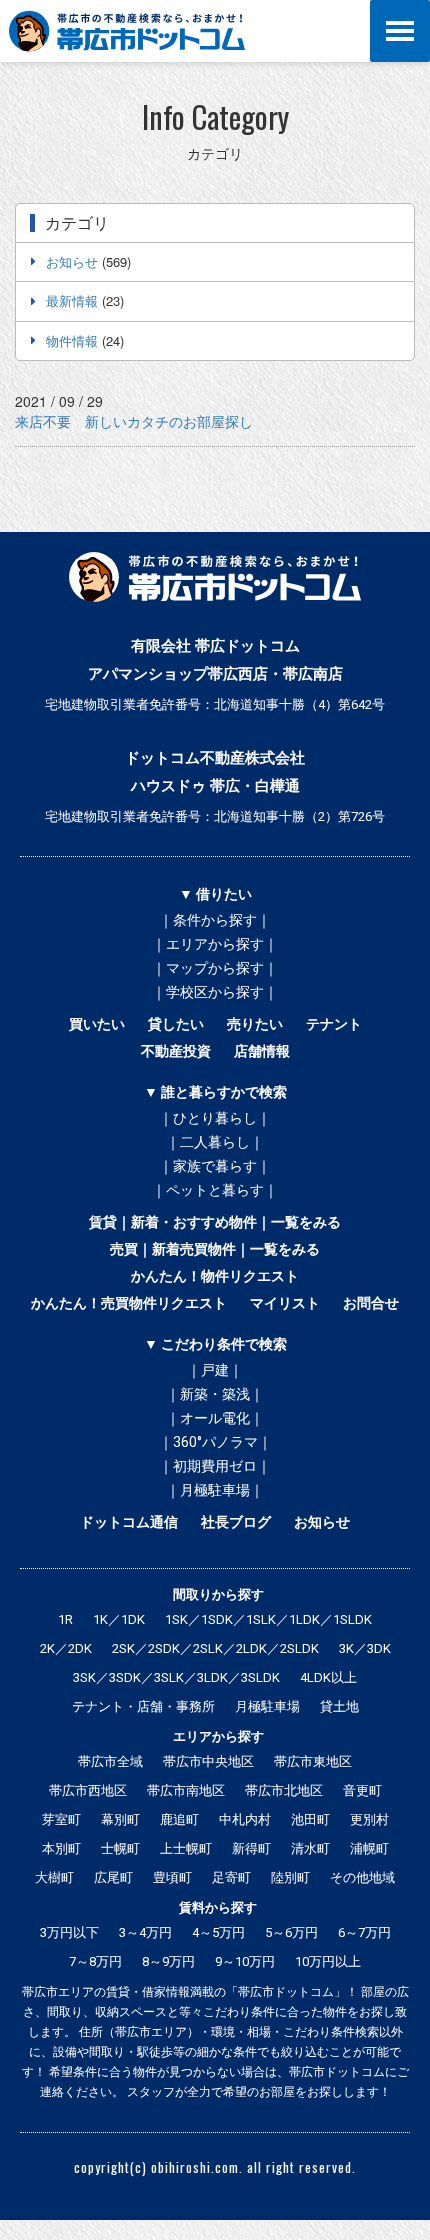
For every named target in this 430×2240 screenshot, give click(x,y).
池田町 (310, 1819)
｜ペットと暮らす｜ (215, 1190)
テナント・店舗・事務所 (143, 1706)
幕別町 (120, 1819)
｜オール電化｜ (215, 1418)
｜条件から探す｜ (215, 920)
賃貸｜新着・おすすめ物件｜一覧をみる (215, 1222)
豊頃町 (172, 1877)
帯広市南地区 (186, 1790)
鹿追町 (179, 1819)
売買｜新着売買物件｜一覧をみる (215, 1249)
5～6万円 (291, 1932)
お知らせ (72, 261)
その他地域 (362, 1877)
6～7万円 (364, 1932)
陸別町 (290, 1877)
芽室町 (61, 1819)
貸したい (176, 1024)
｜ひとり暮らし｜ (215, 1118)
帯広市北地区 (284, 1790)
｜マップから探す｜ (215, 968)
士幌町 (120, 1848)
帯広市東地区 (313, 1761)
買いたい (97, 1024)
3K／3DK (365, 1648)
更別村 (369, 1819)
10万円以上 (328, 1961)
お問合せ (371, 1303)
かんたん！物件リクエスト (215, 1276)
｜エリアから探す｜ (215, 944)
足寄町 (231, 1877)
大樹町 (54, 1877)
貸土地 (339, 1706)
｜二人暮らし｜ (215, 1142)
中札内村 (245, 1819)
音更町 (362, 1790)
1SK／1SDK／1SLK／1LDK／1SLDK (268, 1619)
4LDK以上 (328, 1677)
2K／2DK (66, 1648)
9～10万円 (245, 1961)
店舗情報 (262, 1051)
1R (65, 1619)
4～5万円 (218, 1932)
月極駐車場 (267, 1706)
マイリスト (285, 1303)
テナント (334, 1024)
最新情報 (72, 300)
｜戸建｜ (215, 1370)
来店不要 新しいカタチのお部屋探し (134, 421)
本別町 (61, 1848)
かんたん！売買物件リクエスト (129, 1303)
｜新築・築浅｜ (215, 1394)
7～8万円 (95, 1961)
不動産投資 (176, 1051)
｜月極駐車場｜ (215, 1490)
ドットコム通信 (129, 1522)
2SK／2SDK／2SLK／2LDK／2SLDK (215, 1648)
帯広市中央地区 (208, 1761)
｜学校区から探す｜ (215, 992)
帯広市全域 (110, 1761)
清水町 (310, 1848)
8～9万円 (168, 1961)
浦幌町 (369, 1848)
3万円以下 (69, 1932)
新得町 (251, 1848)
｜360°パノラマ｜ (215, 1442)
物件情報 (72, 340)
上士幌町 (186, 1848)
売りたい (255, 1024)
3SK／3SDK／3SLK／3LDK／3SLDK (176, 1677)
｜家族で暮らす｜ (215, 1166)
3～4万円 (145, 1932)
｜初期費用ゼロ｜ (215, 1466)
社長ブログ (236, 1522)
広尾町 (113, 1877)
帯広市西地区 (88, 1790)
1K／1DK (119, 1619)
